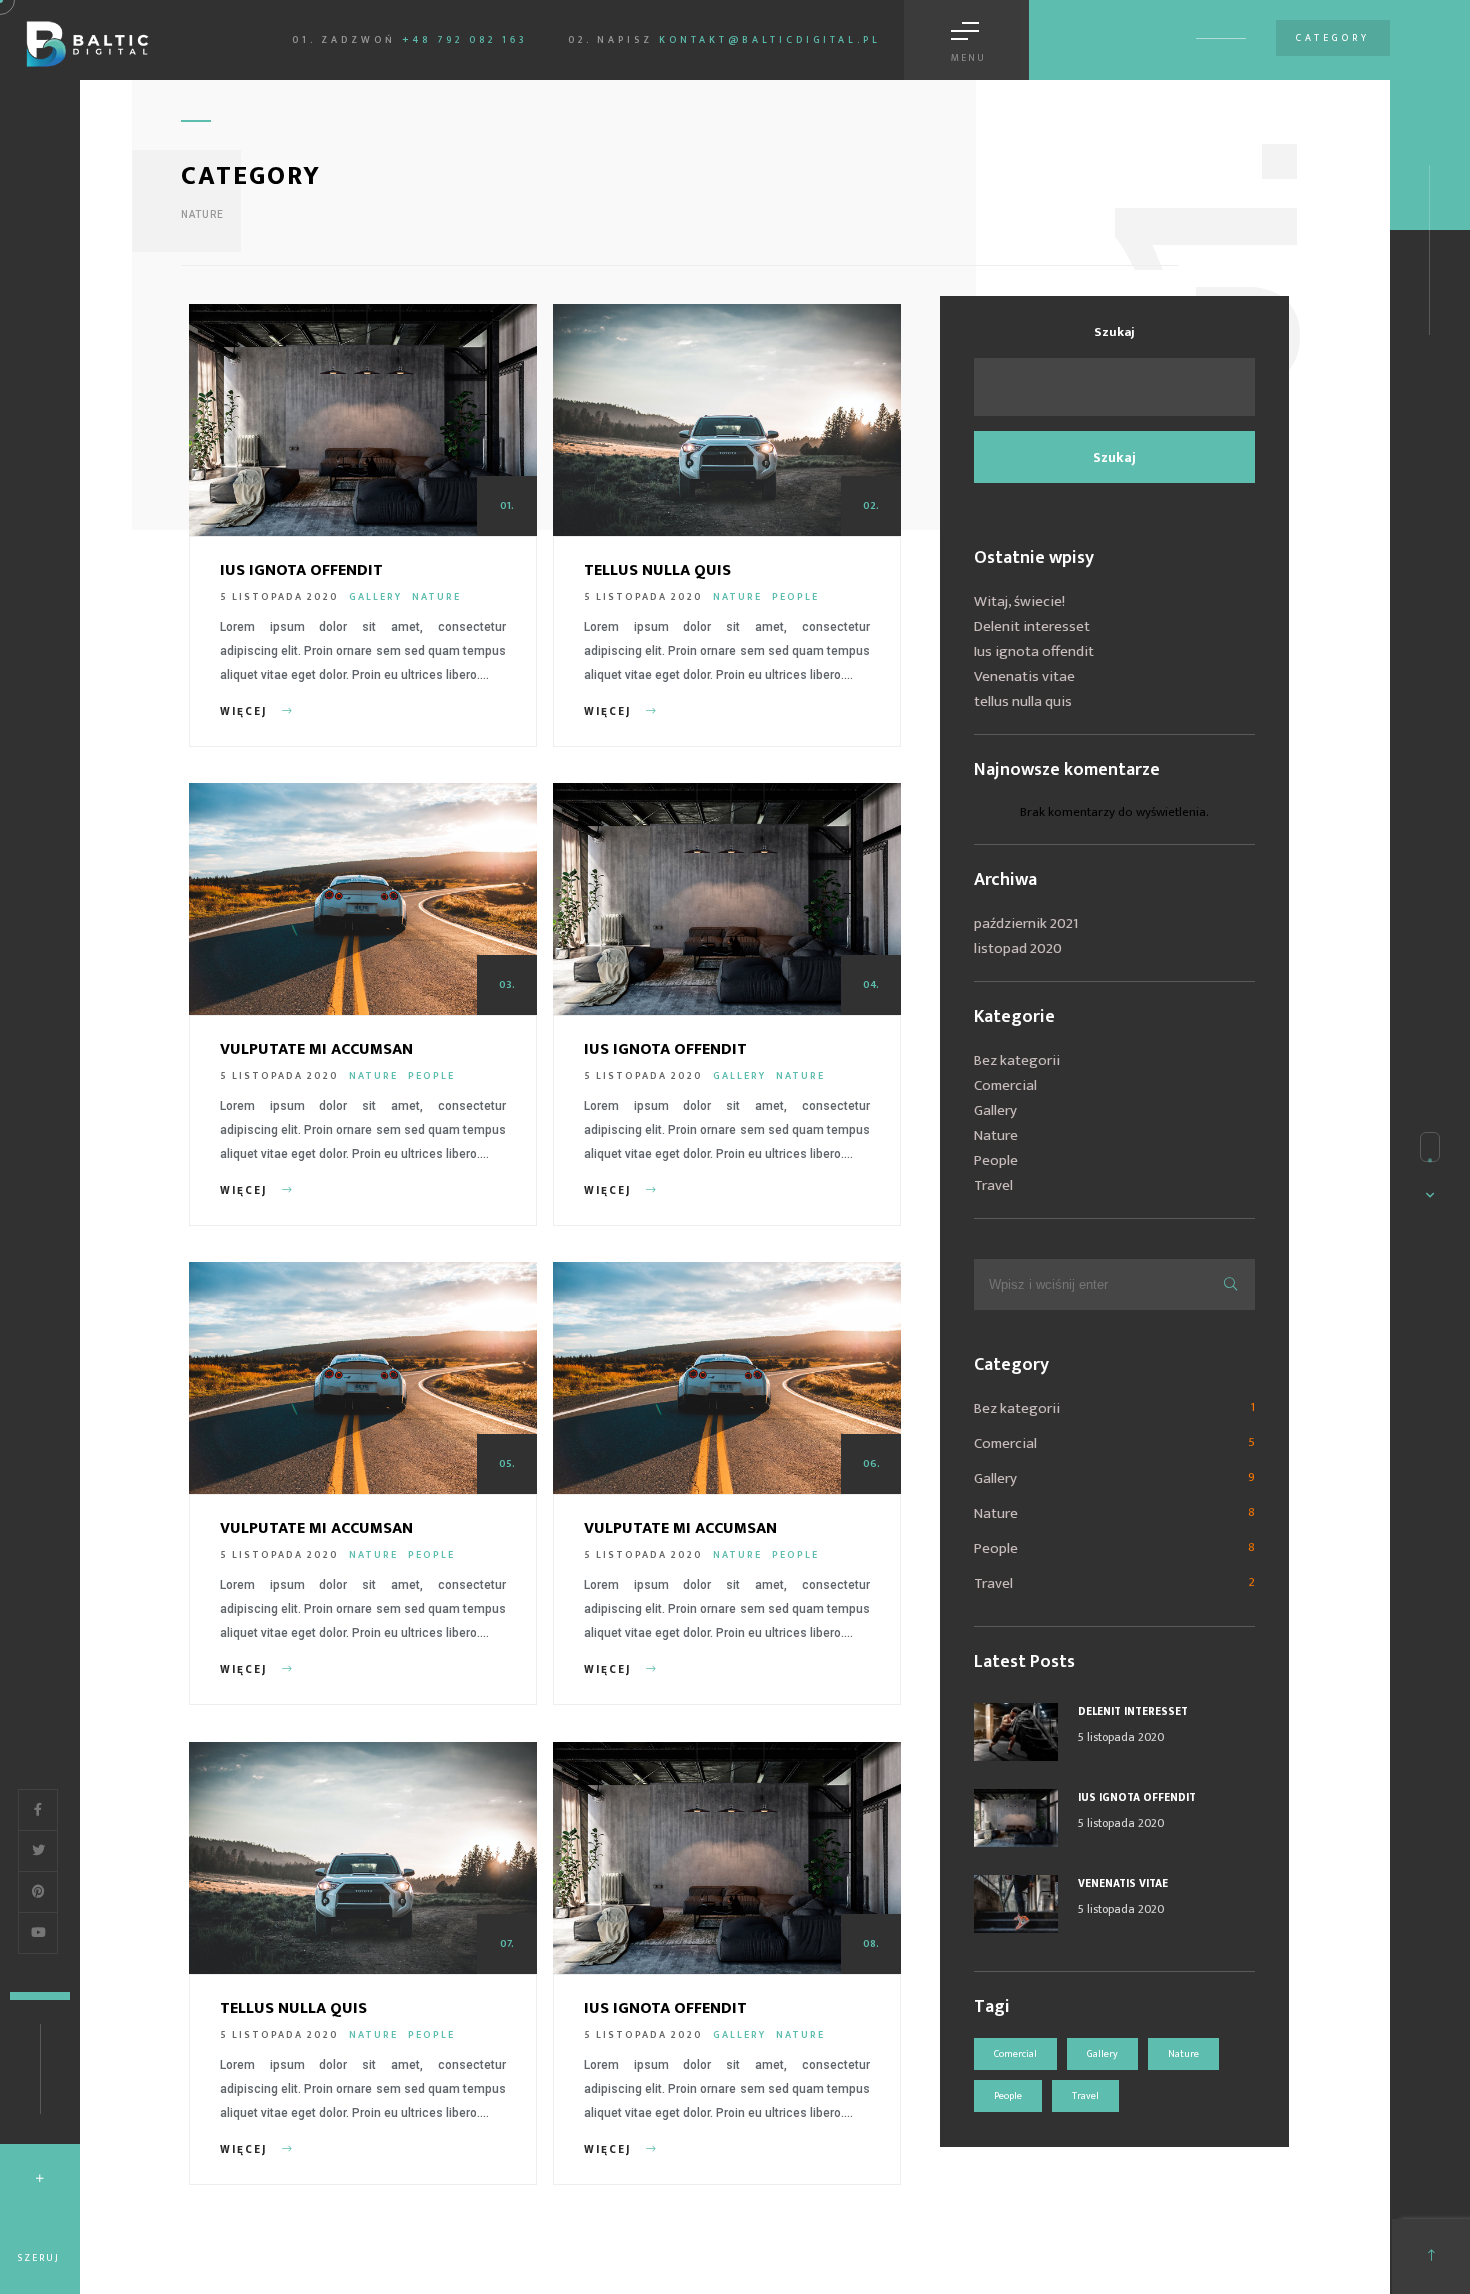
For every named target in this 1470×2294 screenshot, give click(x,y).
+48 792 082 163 (465, 40)
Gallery (375, 597)
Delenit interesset (1032, 626)
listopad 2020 (1018, 948)
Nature (436, 597)
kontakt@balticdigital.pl (770, 40)
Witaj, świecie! (1019, 601)
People (795, 597)
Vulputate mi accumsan (316, 1049)
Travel (993, 1185)
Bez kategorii (1017, 1060)
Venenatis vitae (1024, 676)
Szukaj (1114, 332)
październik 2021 (1026, 923)
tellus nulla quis (657, 570)
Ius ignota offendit (301, 570)
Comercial (1005, 1085)
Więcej (246, 712)
